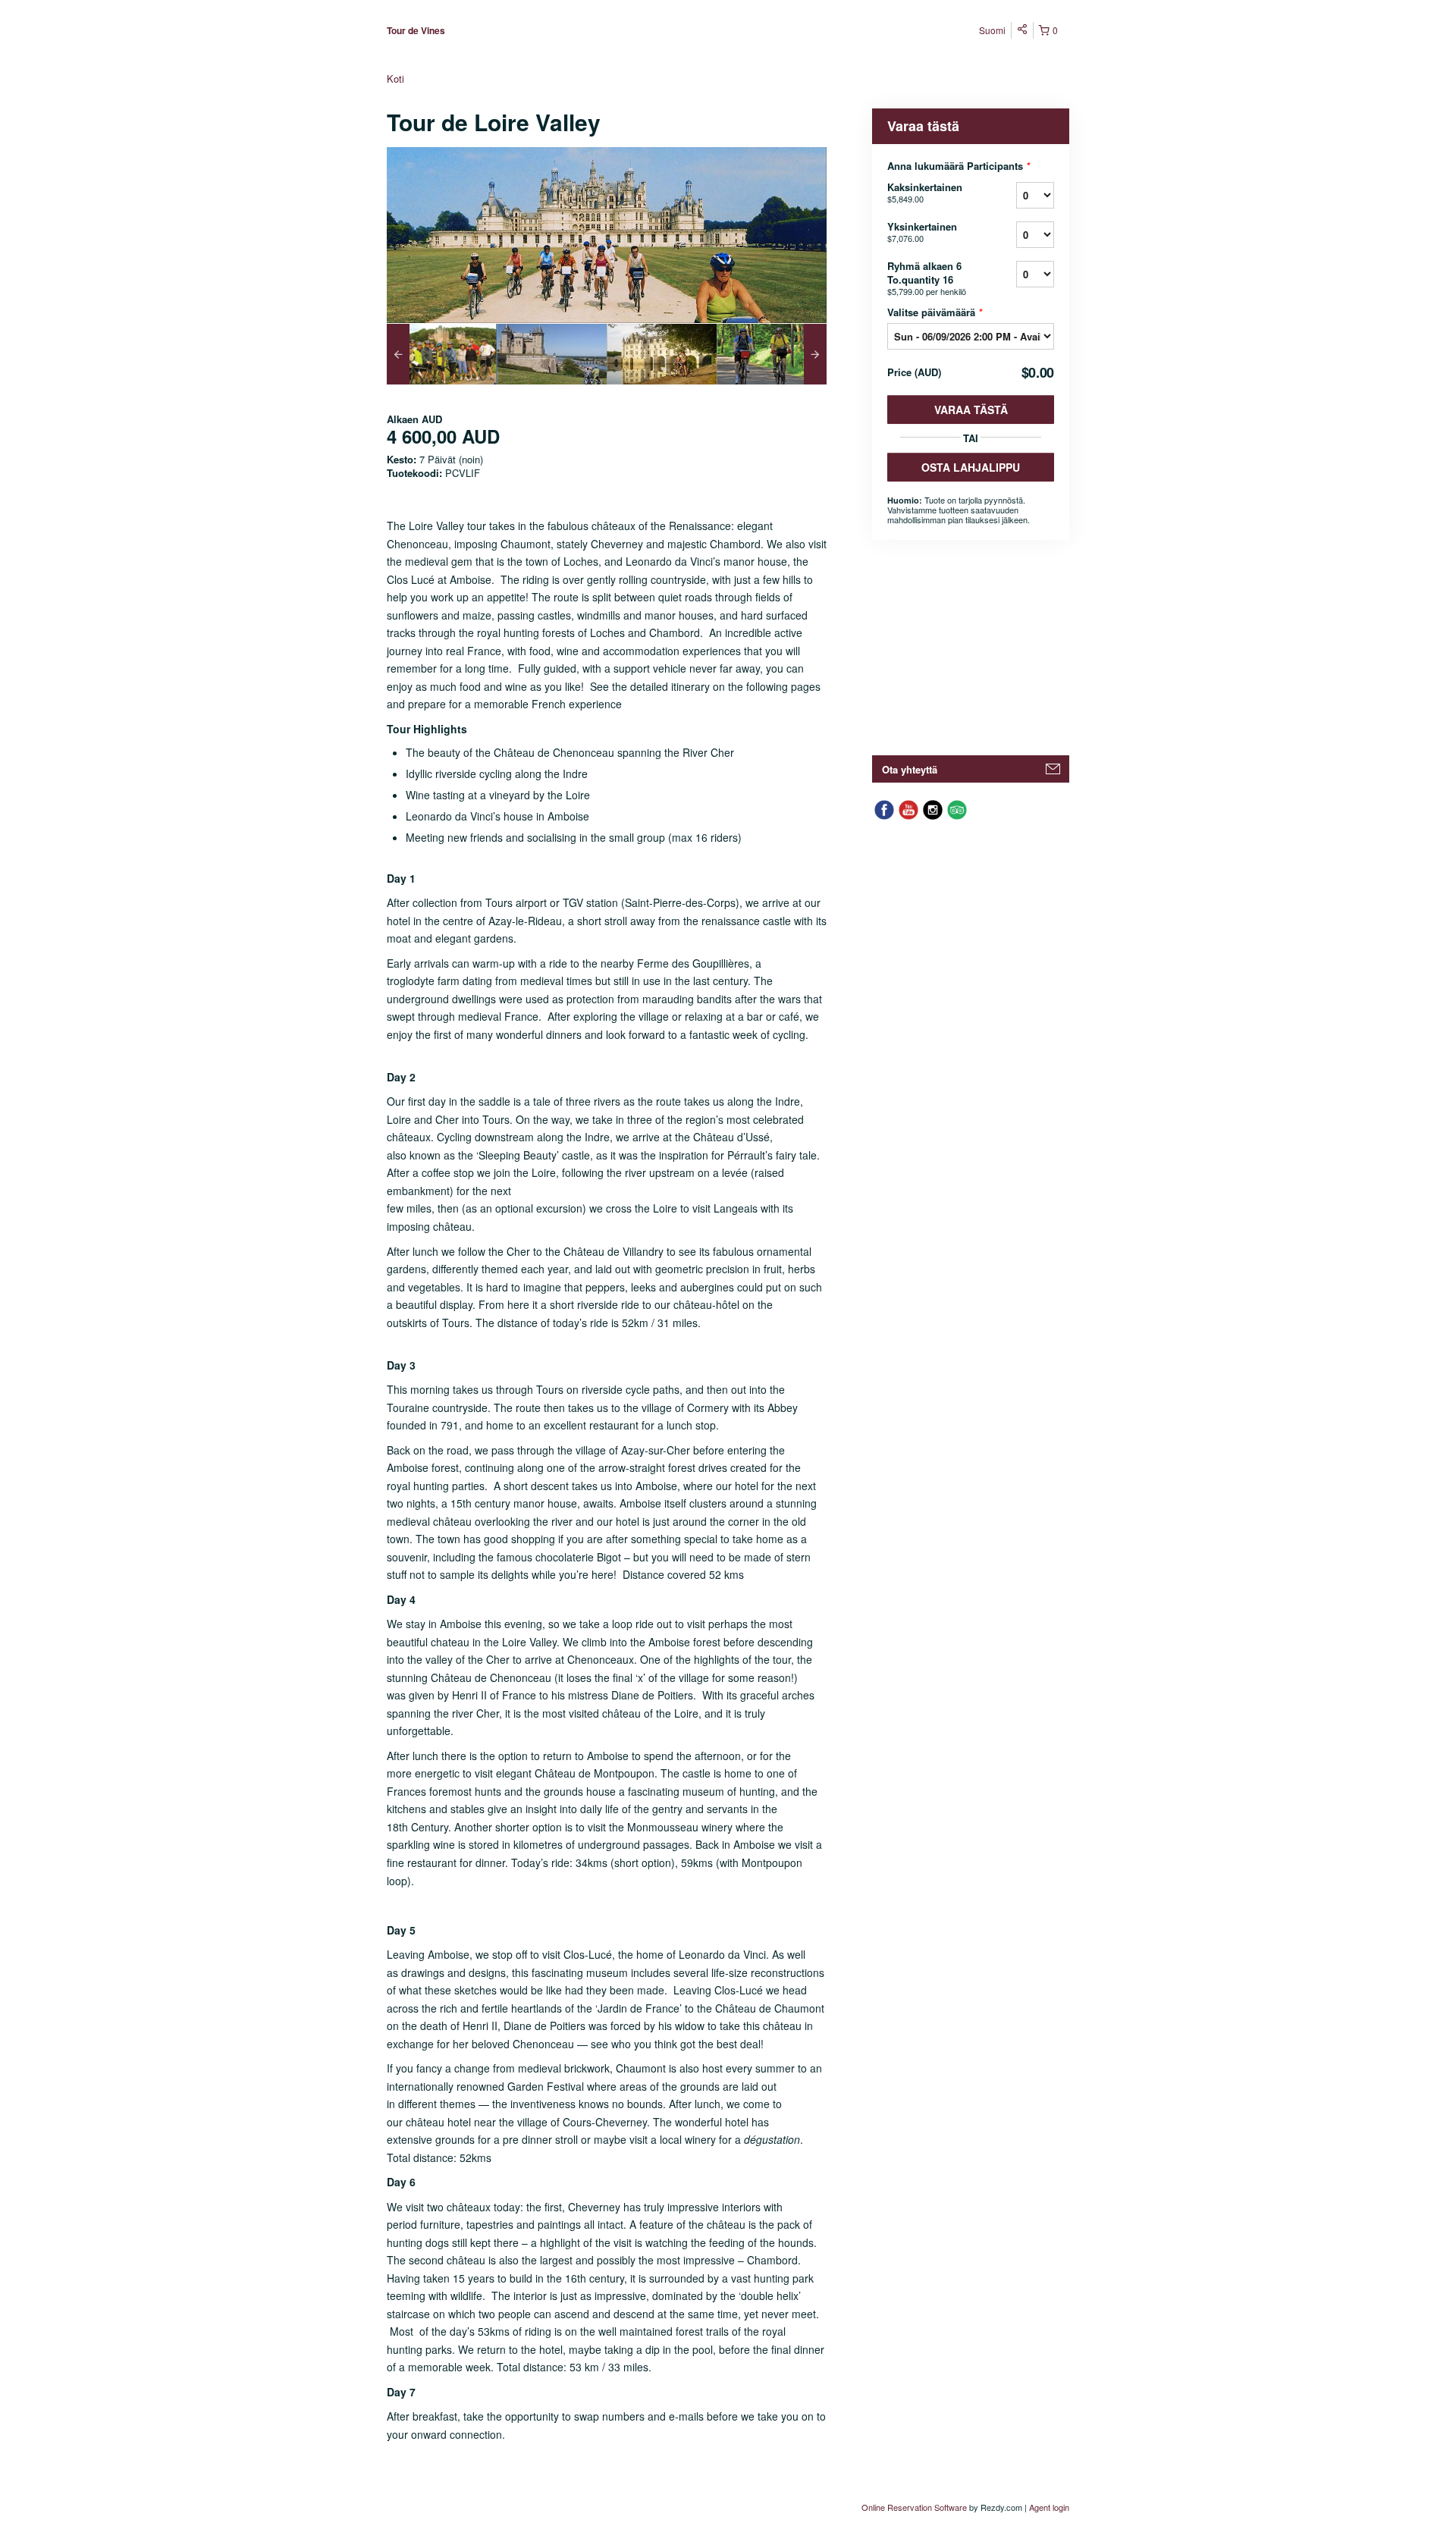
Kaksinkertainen (925, 192)
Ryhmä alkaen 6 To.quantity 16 (927, 278)
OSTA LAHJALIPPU (971, 467)
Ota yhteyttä (910, 769)
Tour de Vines (416, 30)
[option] (442, 354)
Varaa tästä (971, 409)
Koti (395, 78)
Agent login (1049, 2507)
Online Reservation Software (914, 2507)
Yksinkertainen (922, 232)
